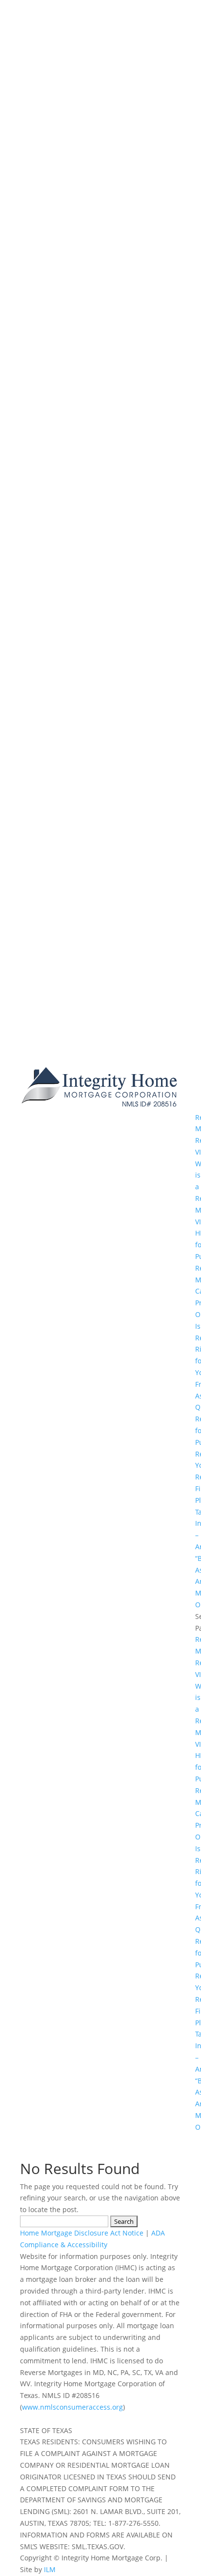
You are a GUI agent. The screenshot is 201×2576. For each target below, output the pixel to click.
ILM (50, 2569)
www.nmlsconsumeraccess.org (72, 2407)
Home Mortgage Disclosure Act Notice (82, 2233)
